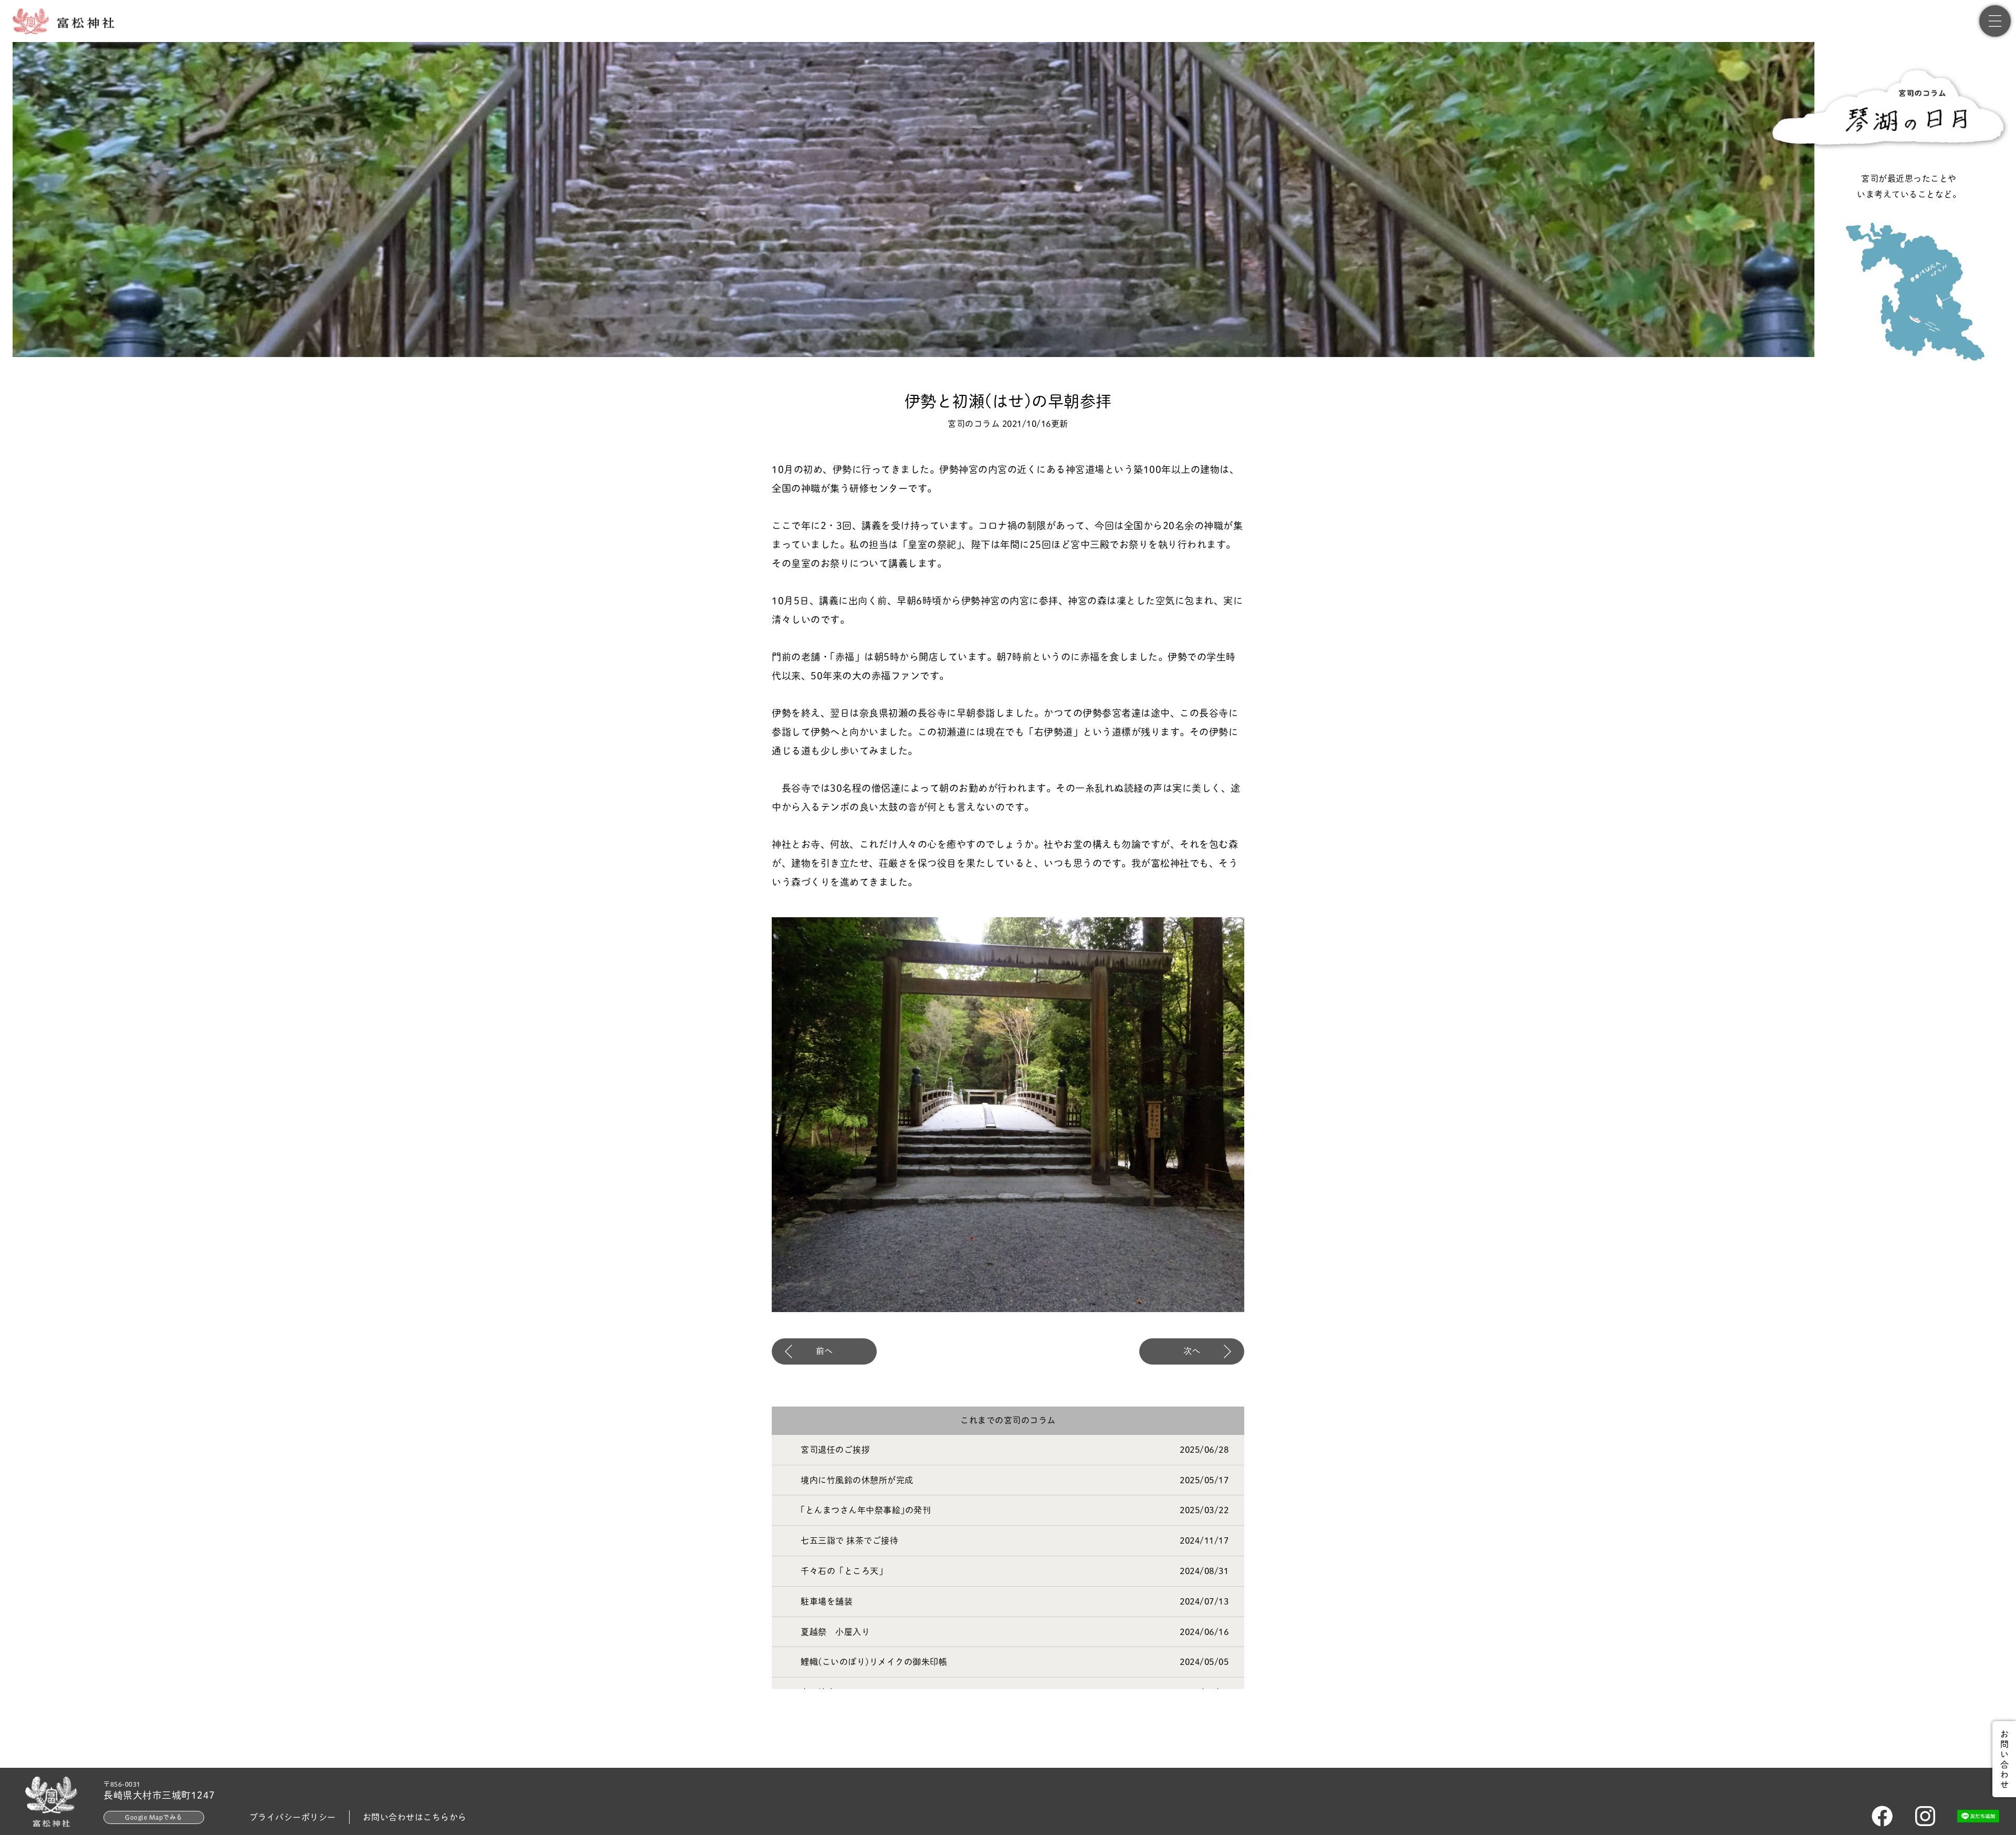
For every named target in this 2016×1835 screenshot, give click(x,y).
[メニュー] (1995, 21)
